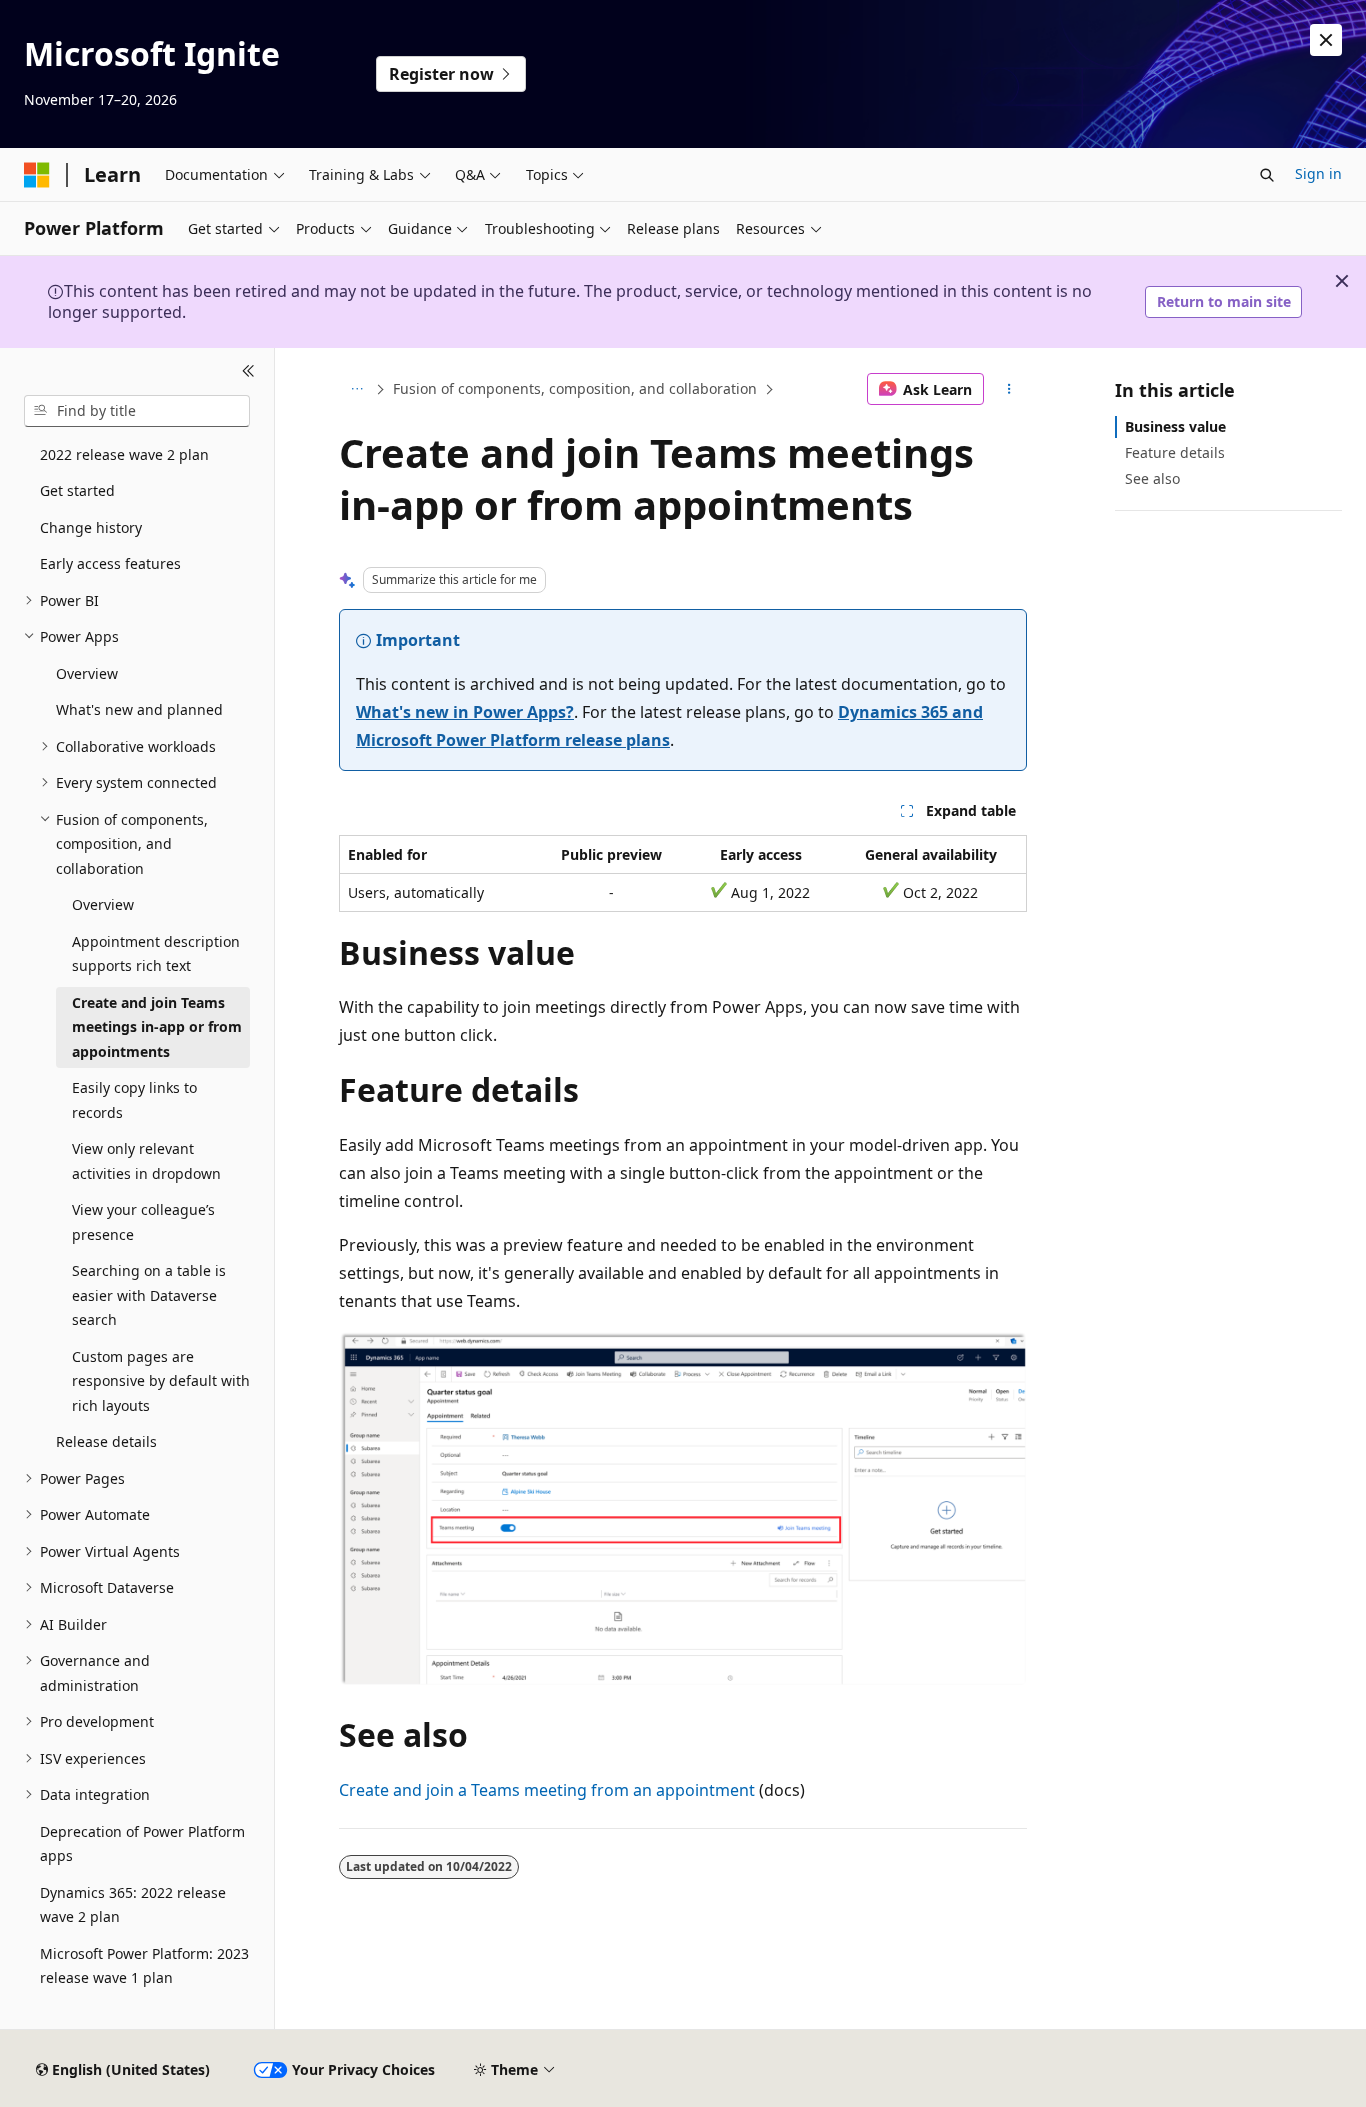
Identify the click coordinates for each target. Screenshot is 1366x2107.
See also (1152, 478)
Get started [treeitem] (77, 490)
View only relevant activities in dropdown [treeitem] (146, 1161)
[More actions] (1009, 389)
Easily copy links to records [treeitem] (134, 1100)
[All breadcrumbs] (356, 389)
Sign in (1318, 173)
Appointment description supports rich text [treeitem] (156, 954)
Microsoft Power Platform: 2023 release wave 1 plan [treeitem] (144, 1966)
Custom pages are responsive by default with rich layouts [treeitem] (161, 1381)
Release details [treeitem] (106, 1441)
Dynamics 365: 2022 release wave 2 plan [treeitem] (133, 1905)
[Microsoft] (37, 175)
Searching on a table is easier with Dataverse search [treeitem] (149, 1295)
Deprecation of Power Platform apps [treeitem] (142, 1844)
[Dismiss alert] (1326, 40)
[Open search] (1267, 175)
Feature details (1175, 452)
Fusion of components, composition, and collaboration (575, 388)
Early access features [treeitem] (110, 563)
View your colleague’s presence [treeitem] (143, 1222)
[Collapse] (248, 372)
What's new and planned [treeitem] (139, 709)
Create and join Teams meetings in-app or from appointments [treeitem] (157, 1027)
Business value (1175, 426)
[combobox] (137, 411)
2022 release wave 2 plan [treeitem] (124, 454)
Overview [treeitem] (87, 673)
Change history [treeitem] (91, 527)
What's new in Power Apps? (465, 712)
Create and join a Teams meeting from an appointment (547, 1790)
